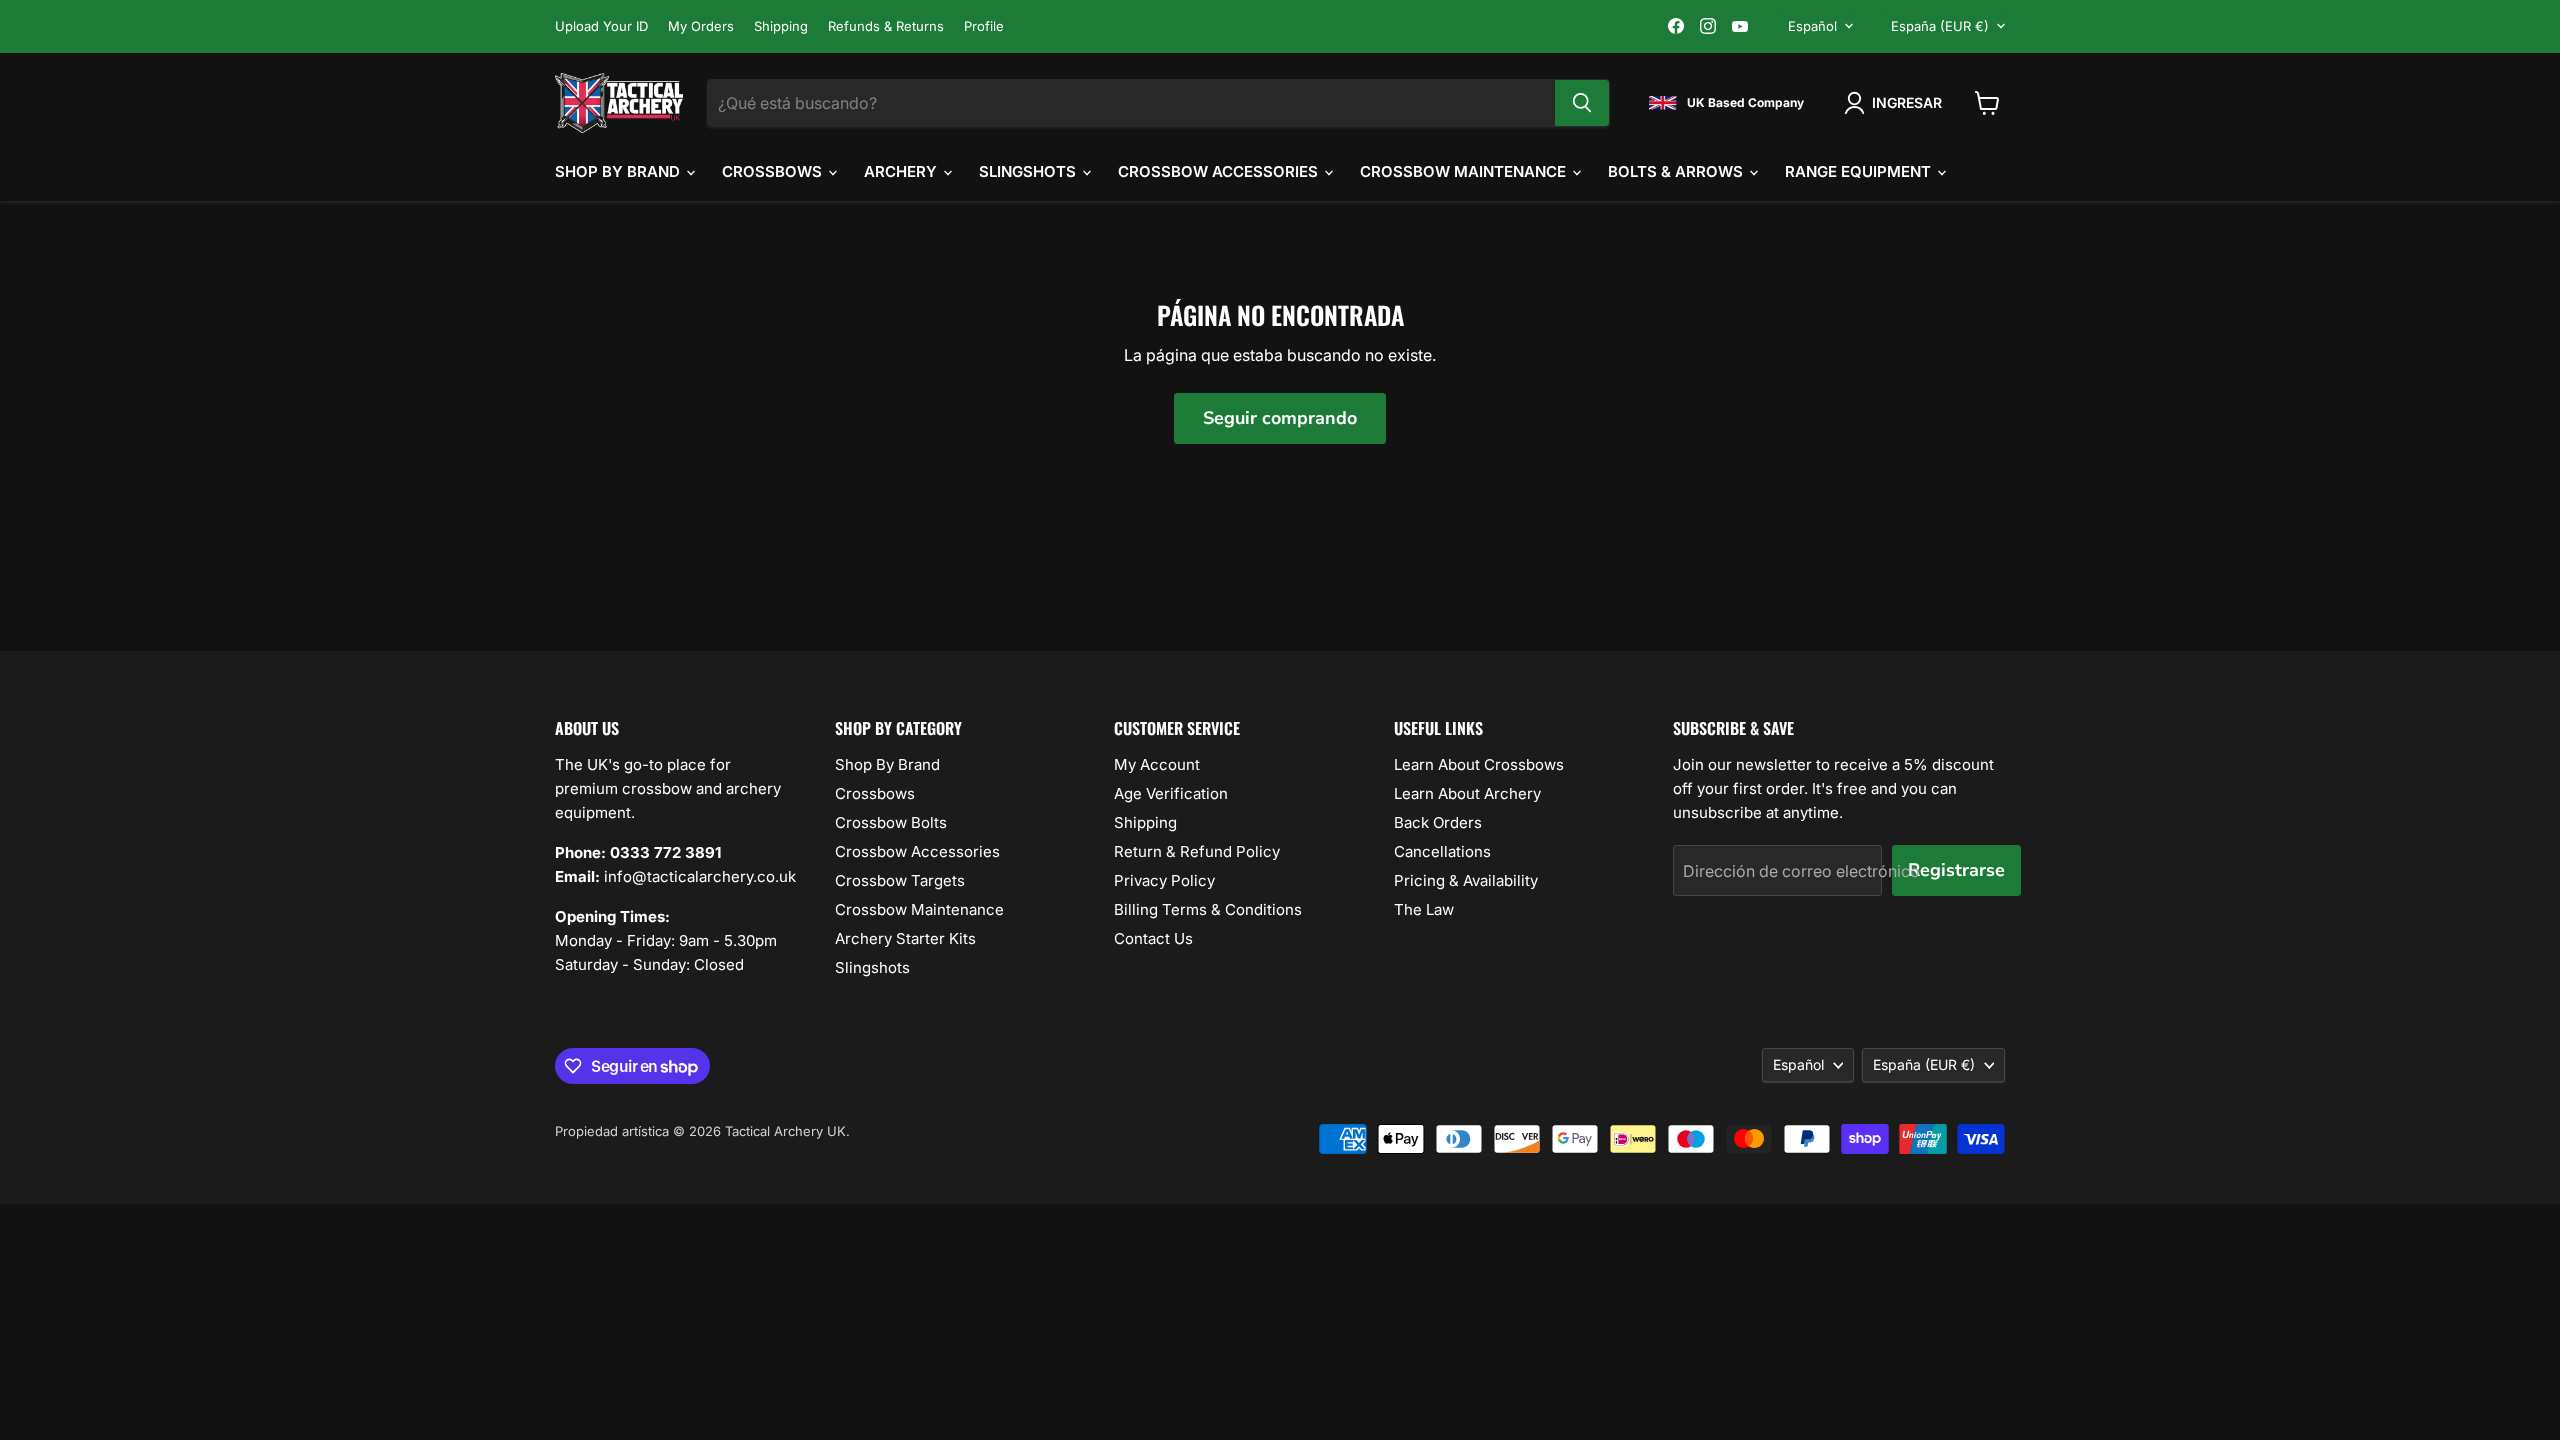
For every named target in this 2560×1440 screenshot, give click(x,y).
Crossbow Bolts (891, 822)
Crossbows (774, 171)
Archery (902, 171)
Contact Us (1153, 938)
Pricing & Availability (1466, 880)
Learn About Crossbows (1479, 764)
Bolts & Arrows (1677, 171)
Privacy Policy (1164, 880)
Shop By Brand (619, 171)
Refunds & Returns (886, 26)
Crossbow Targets (900, 880)
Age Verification (1171, 793)
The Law (1424, 909)
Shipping (781, 26)
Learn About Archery (1467, 793)
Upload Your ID (601, 26)
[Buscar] (1582, 103)
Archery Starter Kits (905, 938)
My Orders (701, 26)
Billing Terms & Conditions (1208, 909)
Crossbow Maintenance (1465, 171)
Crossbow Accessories (1220, 171)
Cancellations (1442, 851)
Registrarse (1956, 870)
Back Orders (1438, 822)
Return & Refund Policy (1197, 851)
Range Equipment (1860, 171)
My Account (1157, 764)
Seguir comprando (1280, 418)
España (1940, 26)
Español (1812, 26)
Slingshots (1029, 171)
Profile (984, 26)
